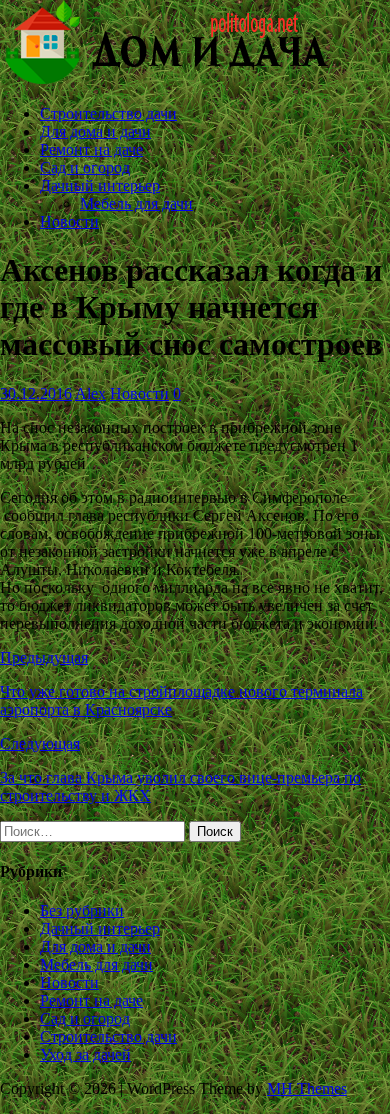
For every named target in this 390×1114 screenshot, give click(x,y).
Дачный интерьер (100, 185)
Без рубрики (82, 910)
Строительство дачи (108, 113)
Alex (90, 393)
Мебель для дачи (136, 203)
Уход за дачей (85, 1054)
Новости (69, 221)
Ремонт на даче (91, 149)
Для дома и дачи (95, 131)
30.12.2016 (36, 393)
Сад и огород (85, 167)
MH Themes (307, 1088)
